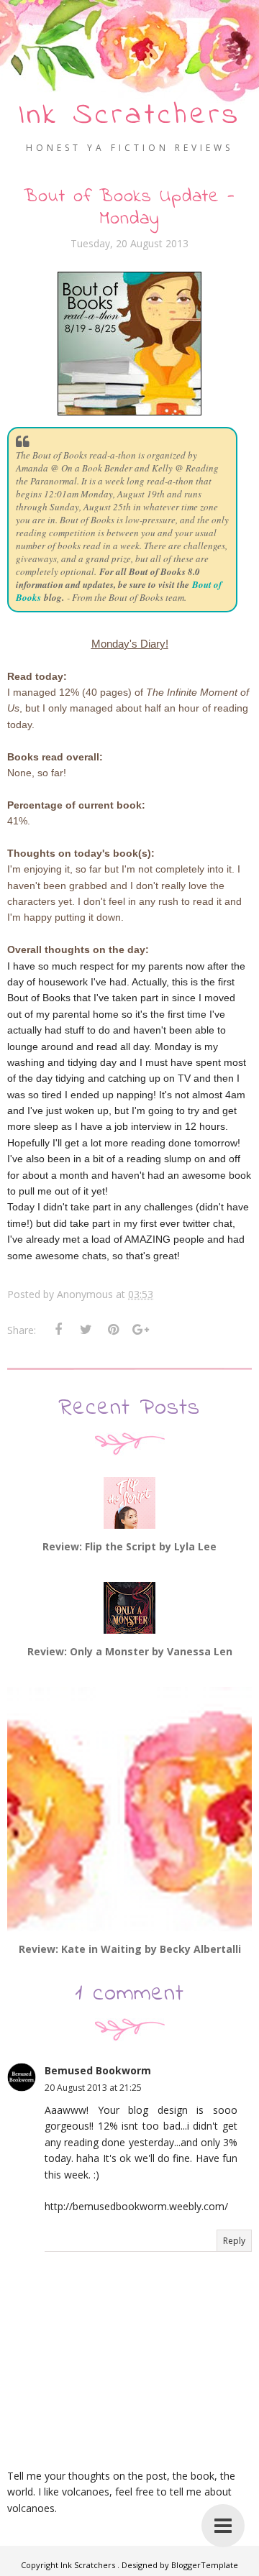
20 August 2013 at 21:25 (93, 2088)
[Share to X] (86, 1330)
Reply (234, 2241)
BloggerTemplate (205, 2565)
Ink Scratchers (129, 116)
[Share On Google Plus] (140, 1330)
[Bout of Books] (129, 412)
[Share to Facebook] (58, 1330)
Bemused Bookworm (98, 2070)
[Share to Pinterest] (113, 1330)
